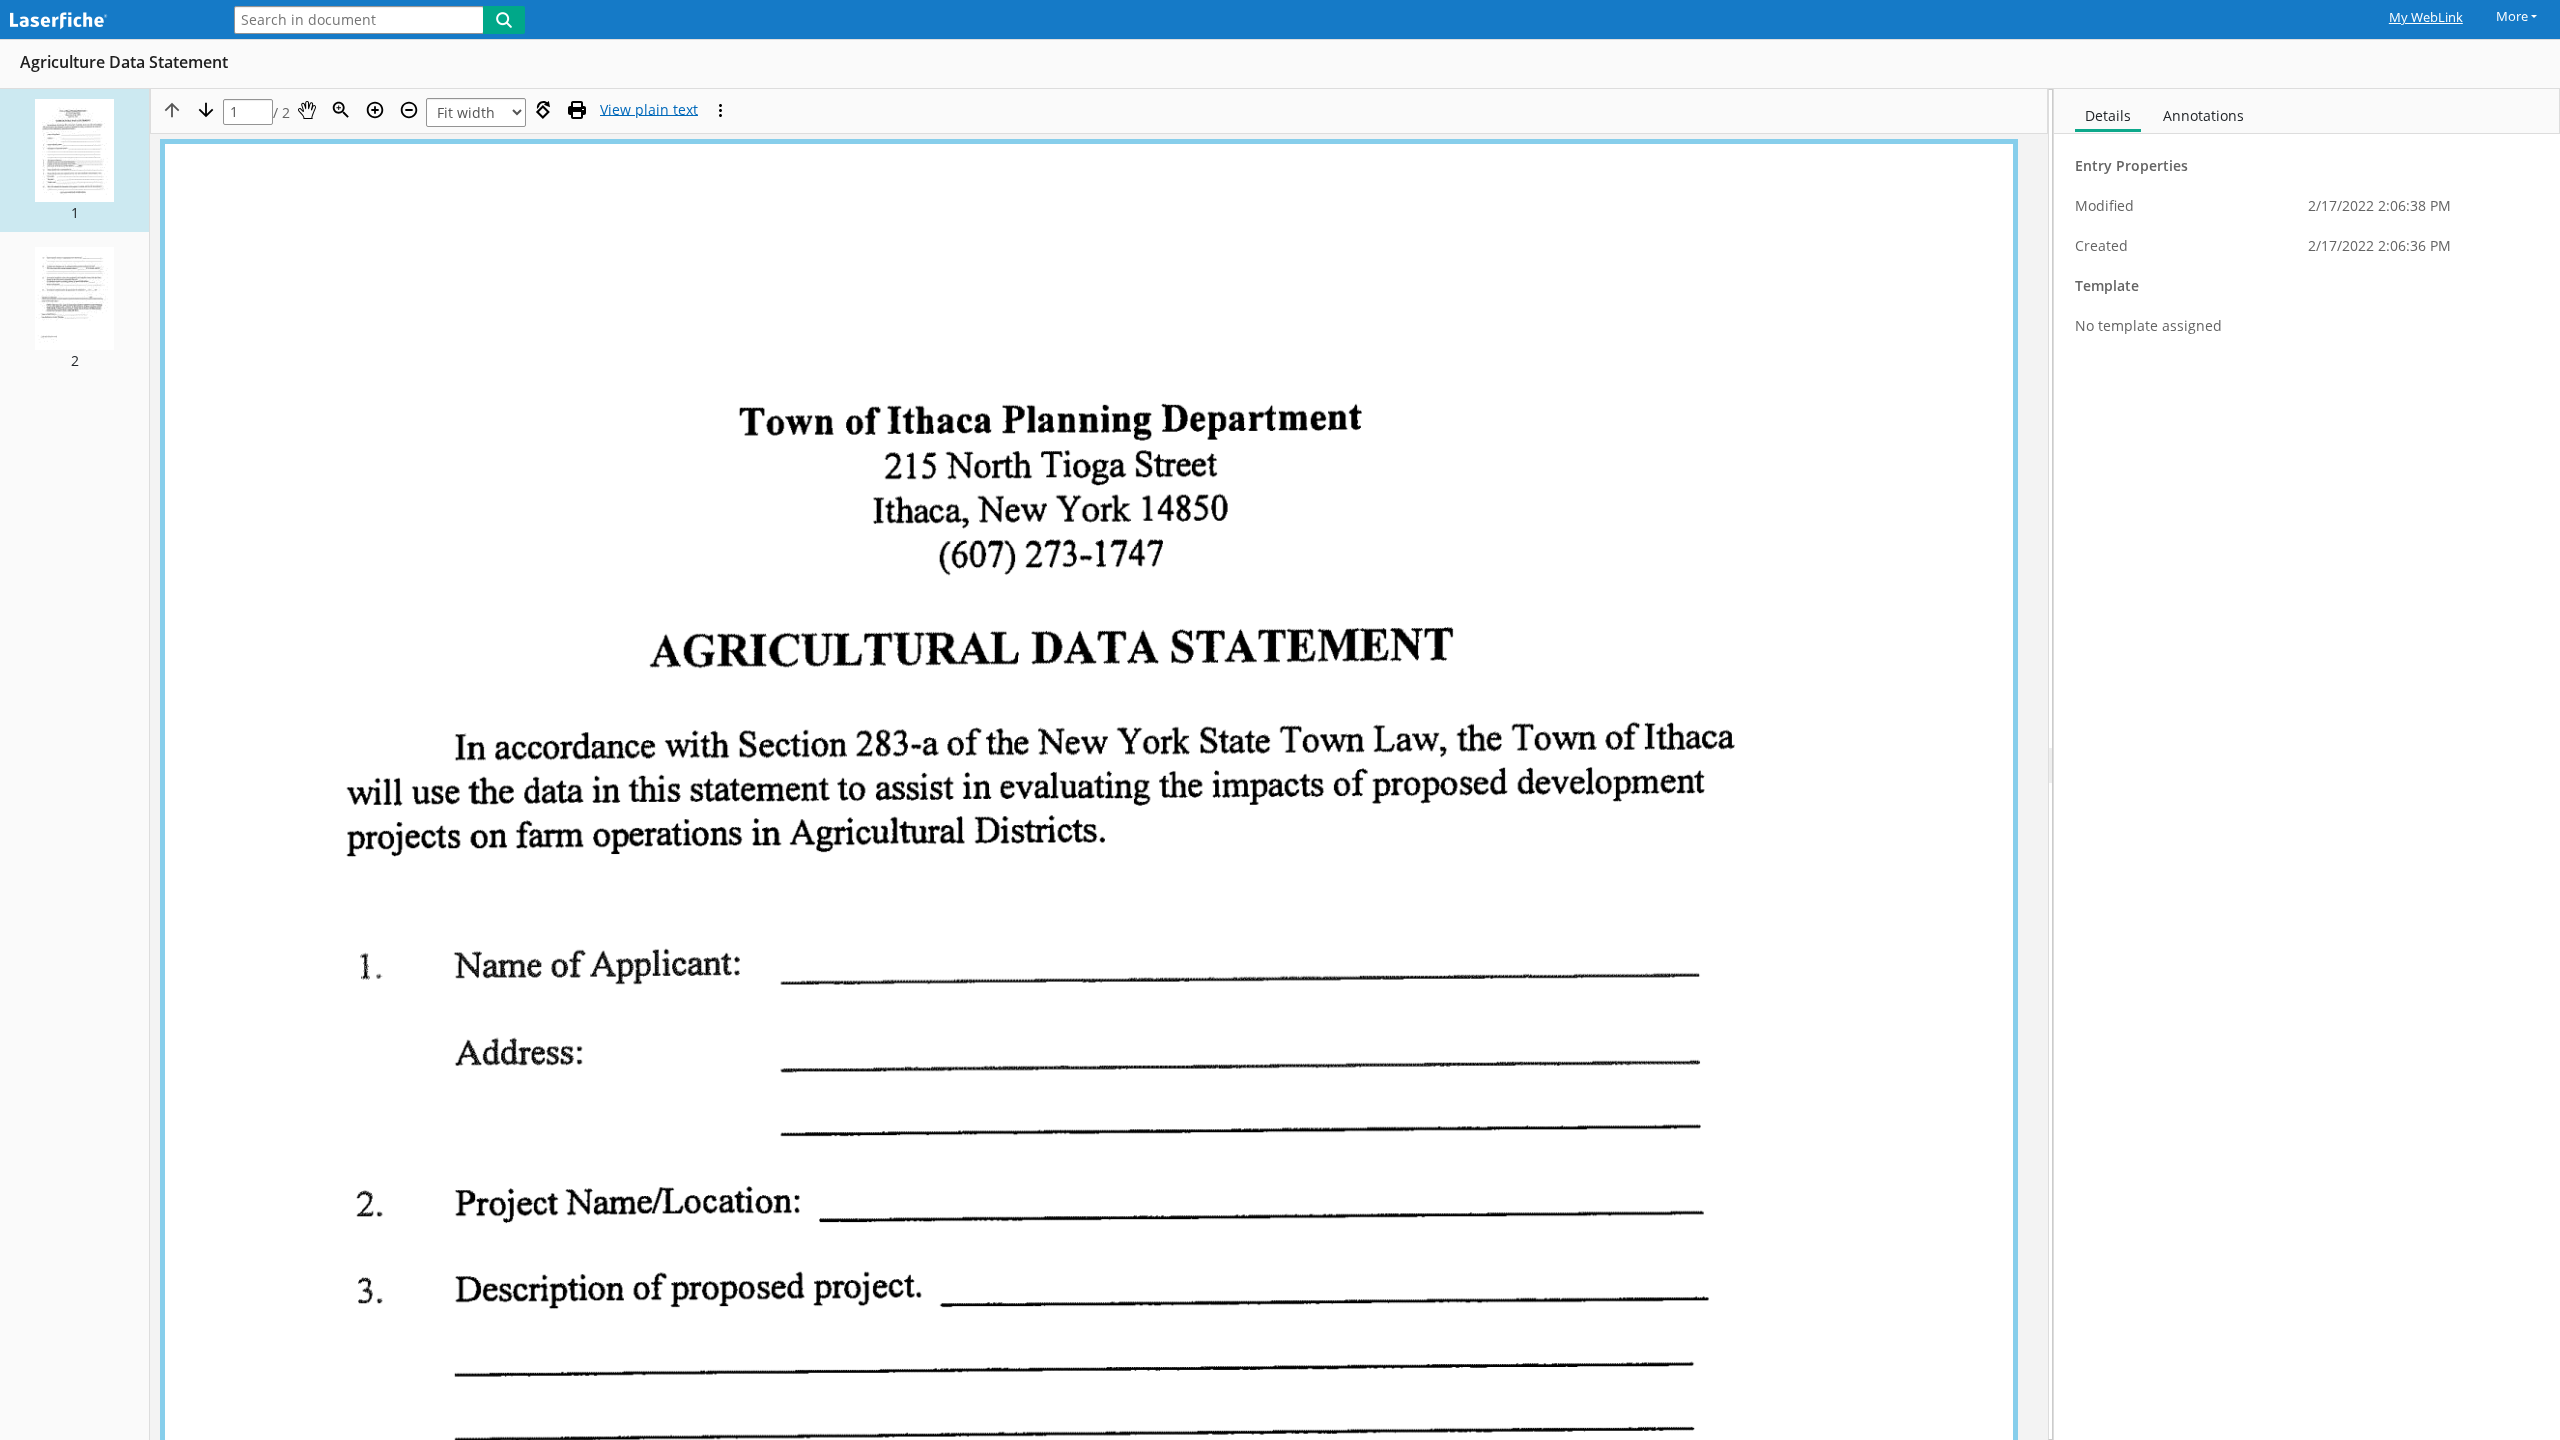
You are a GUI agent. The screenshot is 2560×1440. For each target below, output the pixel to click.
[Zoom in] (375, 110)
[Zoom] (341, 110)
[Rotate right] (543, 110)
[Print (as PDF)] (577, 110)
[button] (74, 160)
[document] (2307, 764)
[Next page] (206, 110)
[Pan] (307, 110)
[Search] (504, 20)
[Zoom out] (409, 110)
